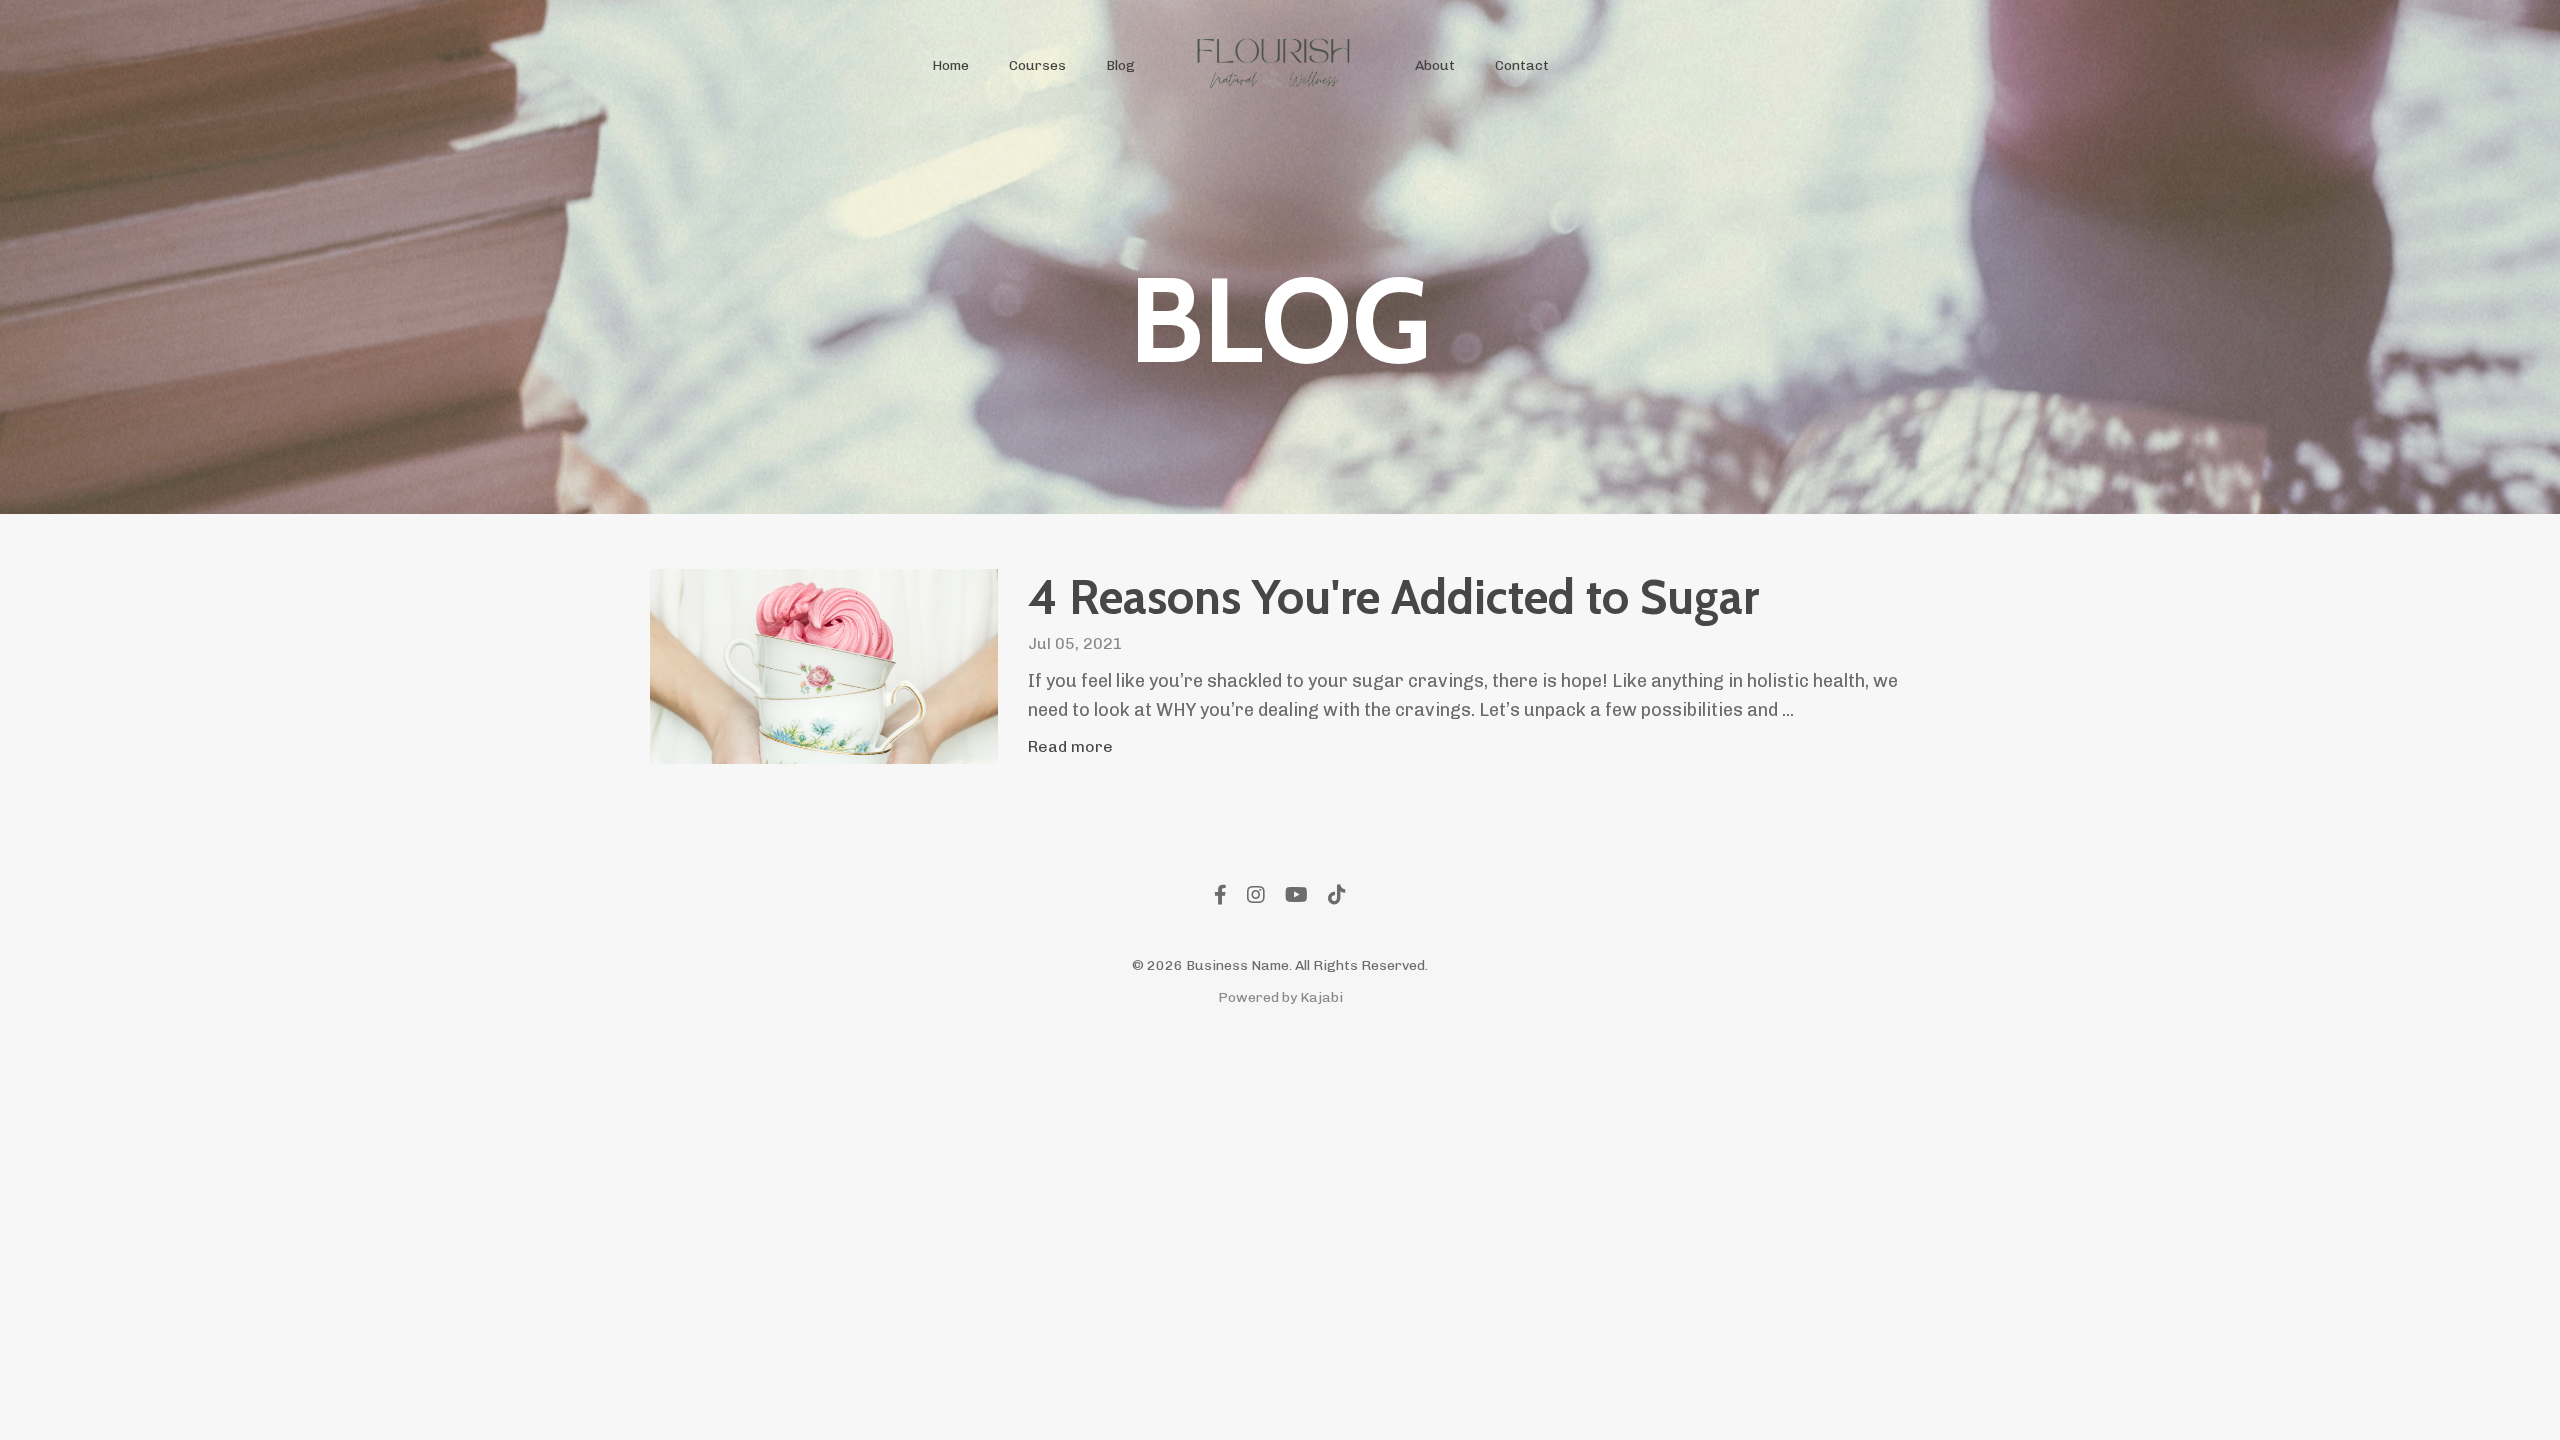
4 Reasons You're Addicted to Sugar (1393, 597)
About (1435, 65)
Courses (1037, 65)
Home (950, 65)
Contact (1522, 65)
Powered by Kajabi (1280, 997)
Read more (1070, 746)
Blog (1120, 65)
